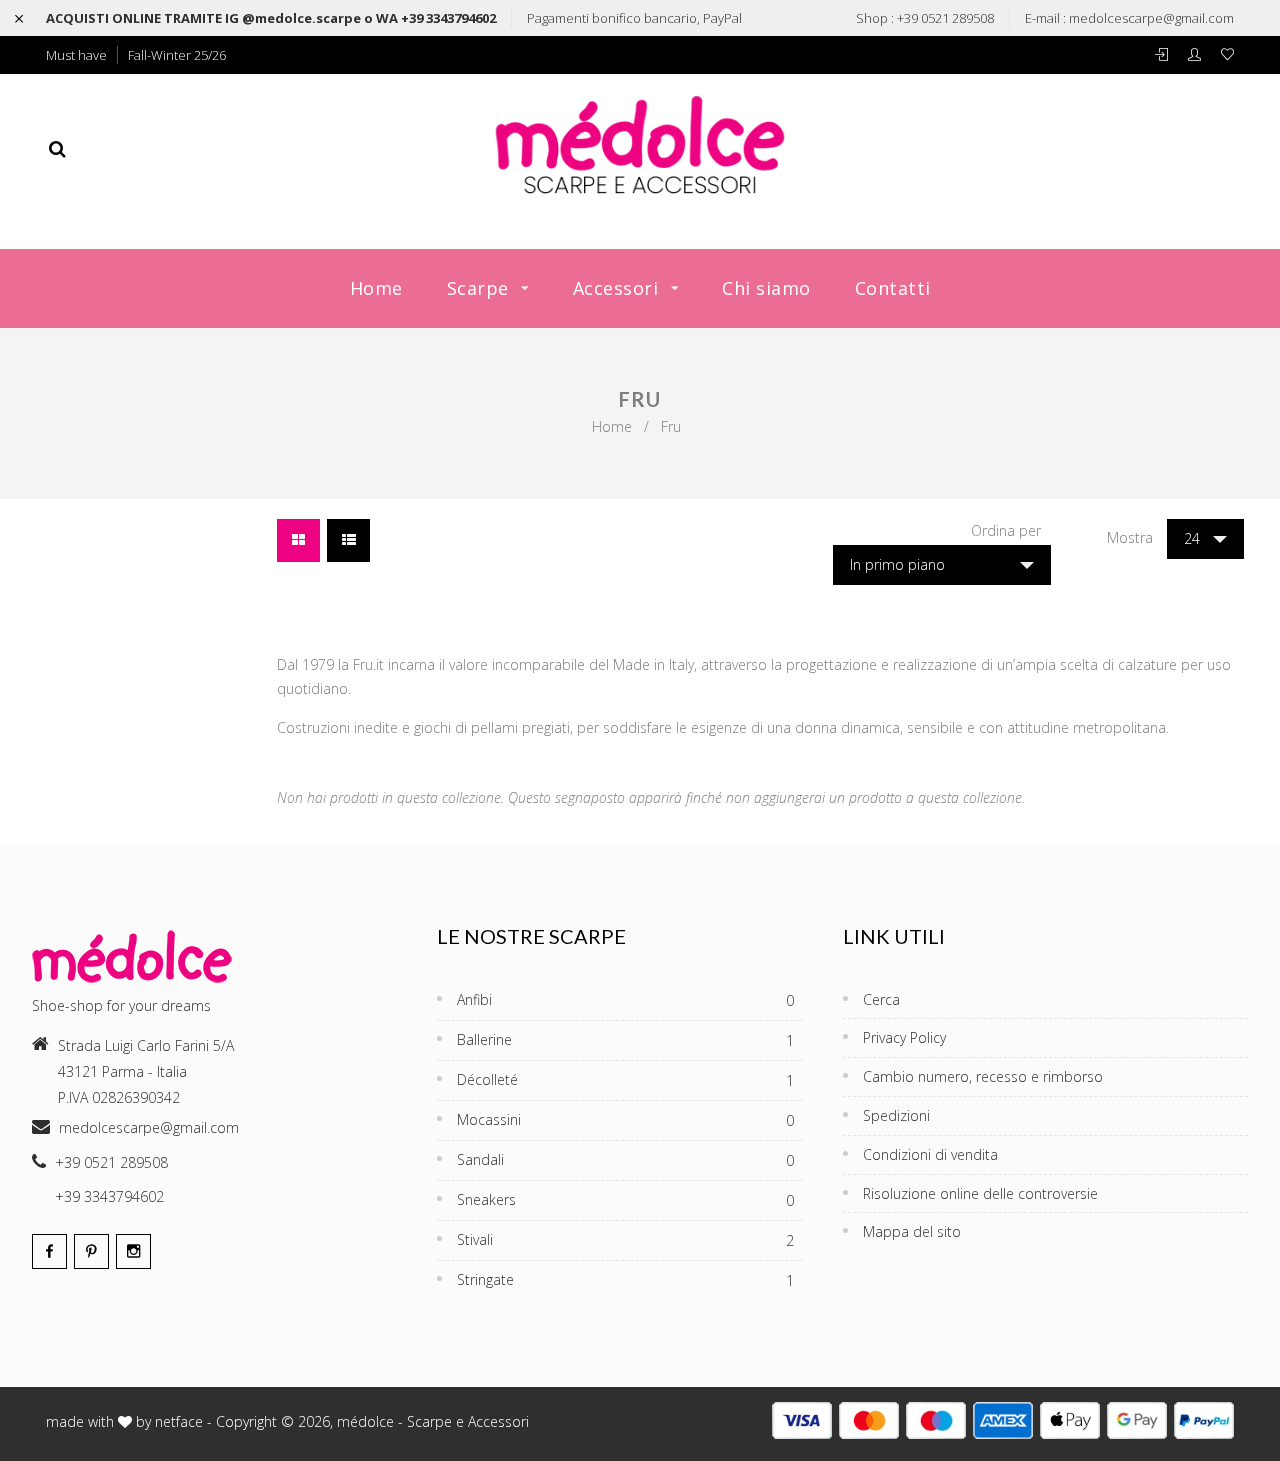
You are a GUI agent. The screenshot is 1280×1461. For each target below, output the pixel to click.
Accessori (618, 288)
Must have (76, 55)
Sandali (625, 1160)
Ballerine (625, 1040)
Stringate (625, 1280)
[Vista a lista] (348, 540)
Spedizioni (896, 1115)
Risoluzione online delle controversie (980, 1193)
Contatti (893, 288)
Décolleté (625, 1080)
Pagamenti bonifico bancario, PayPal (634, 18)
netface (179, 1421)
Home (376, 288)
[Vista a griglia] (298, 540)
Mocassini (625, 1120)
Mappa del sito (912, 1231)
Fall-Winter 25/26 (177, 55)
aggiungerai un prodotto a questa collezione (888, 797)
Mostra (1130, 537)
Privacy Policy (904, 1037)
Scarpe (481, 288)
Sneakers (625, 1200)
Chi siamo (766, 288)
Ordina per (1006, 530)
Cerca (881, 999)
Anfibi (625, 1000)
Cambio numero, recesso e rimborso (983, 1076)
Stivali (625, 1240)
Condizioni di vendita (930, 1154)
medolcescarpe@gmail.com (1151, 18)
